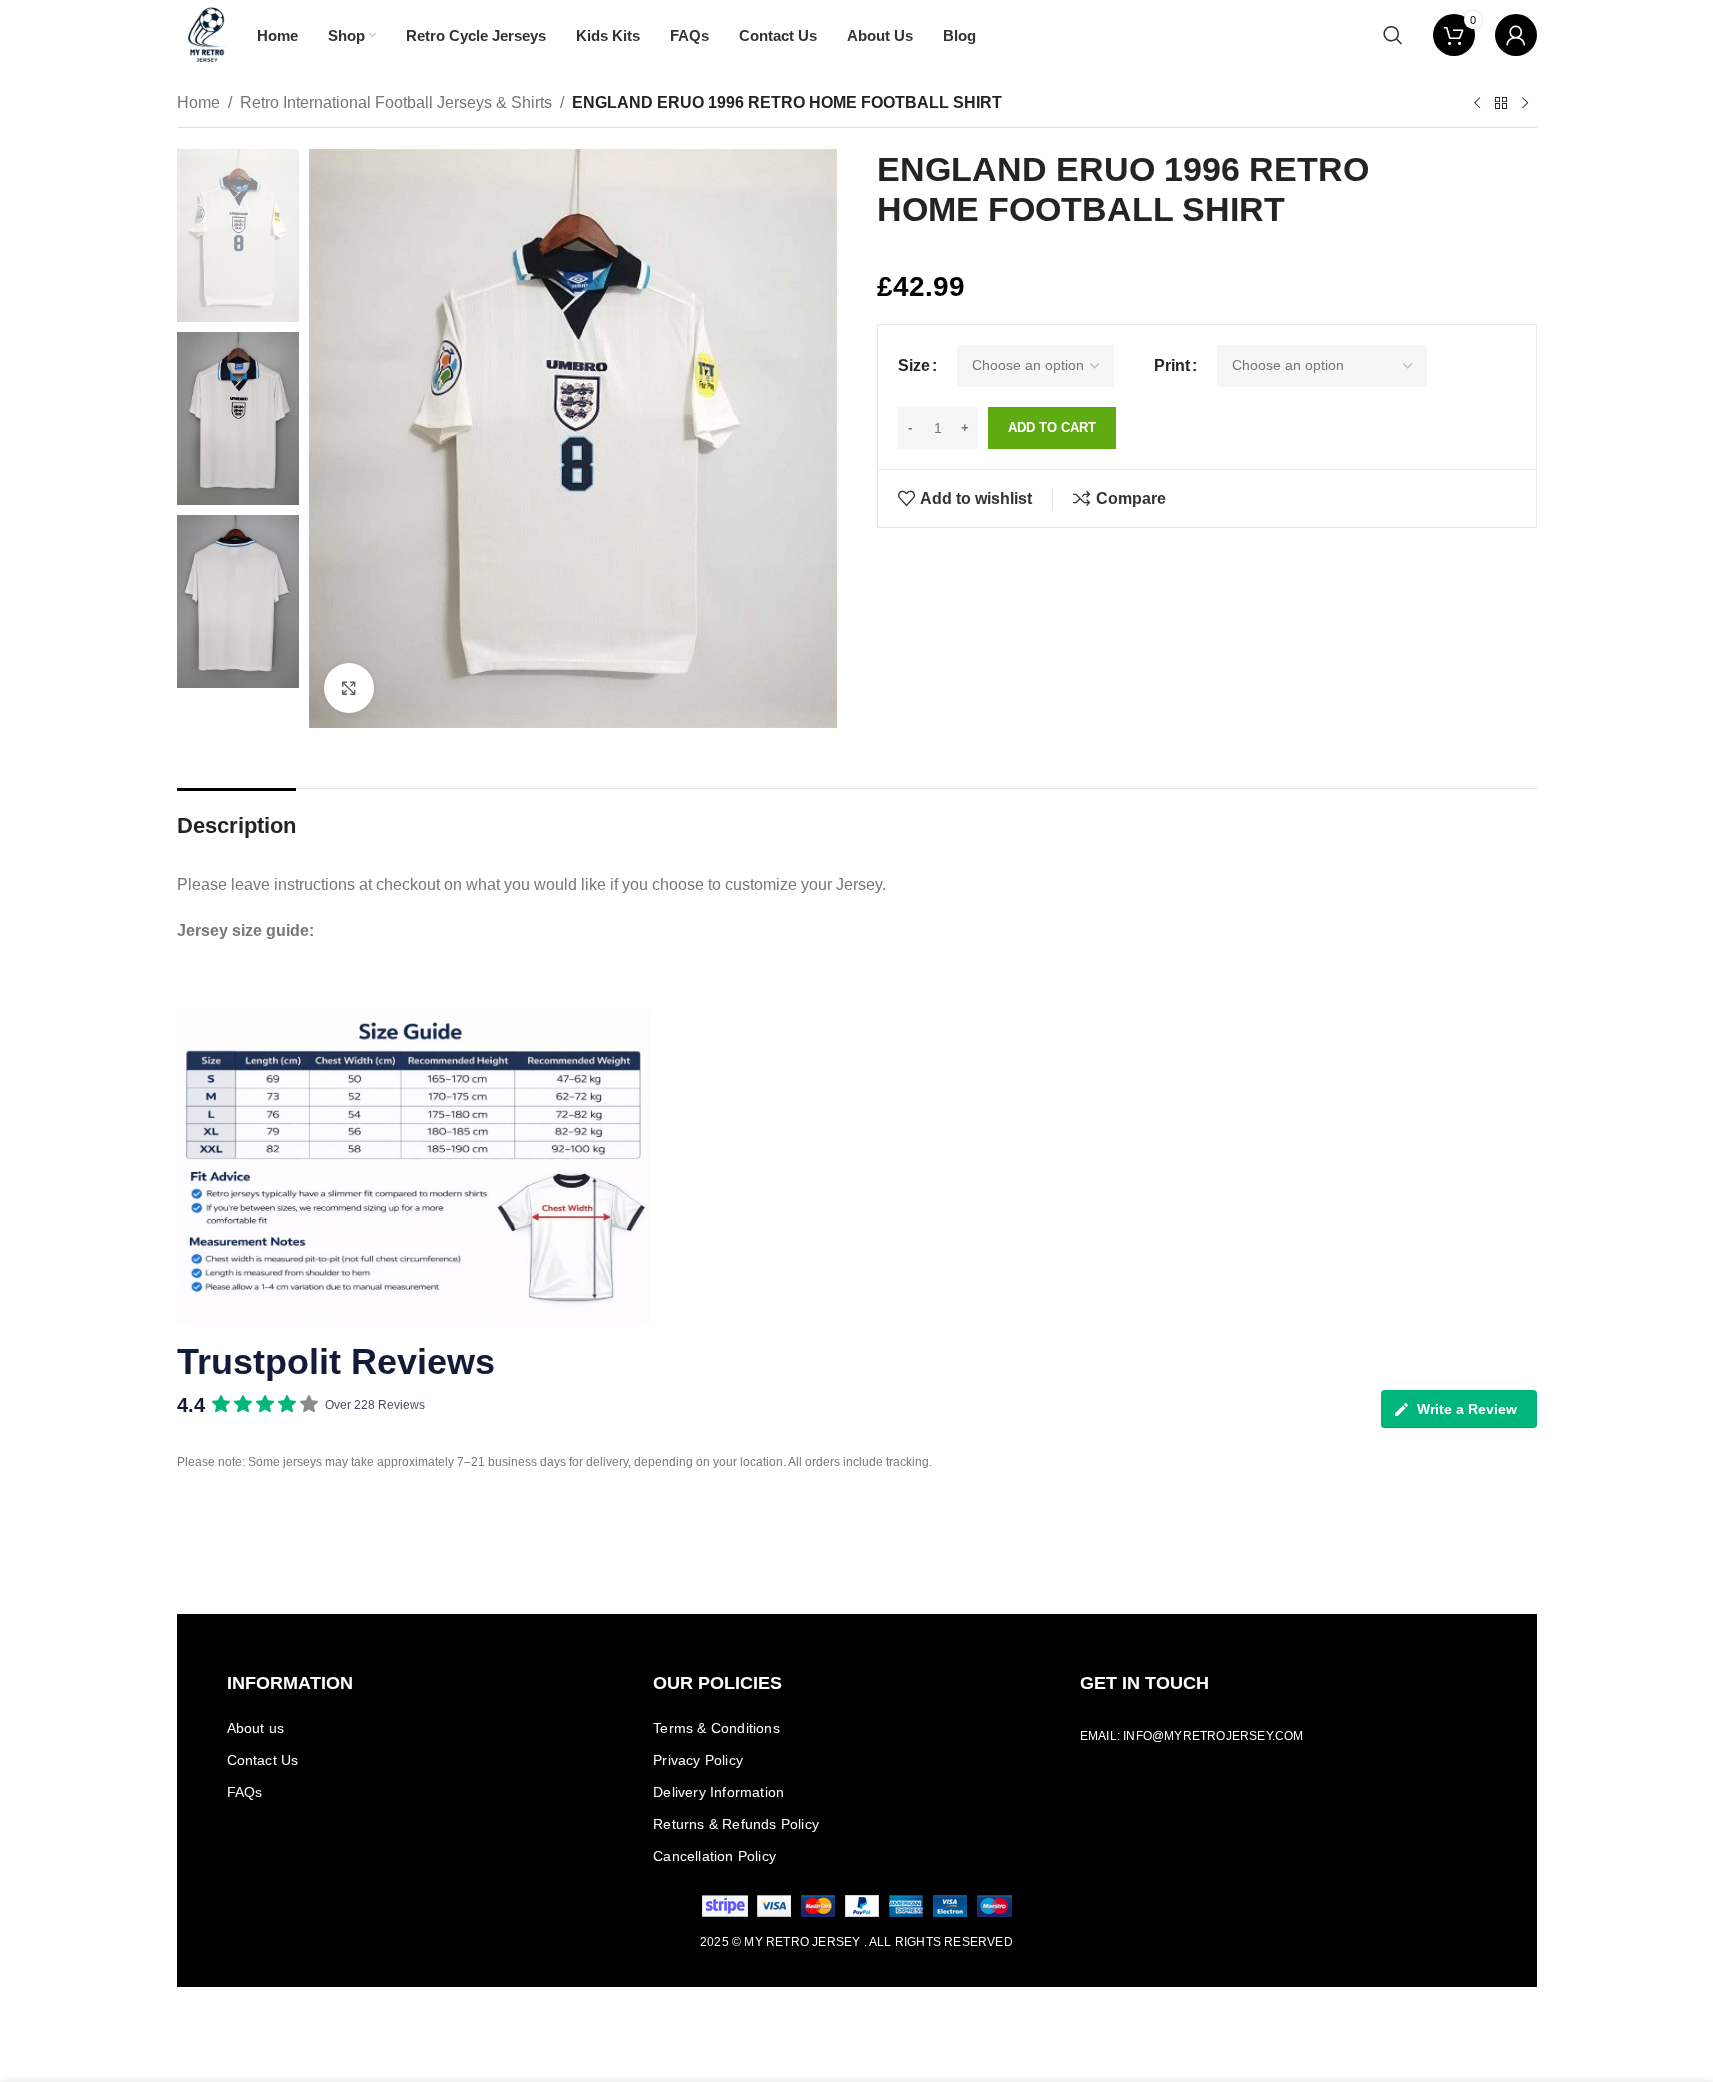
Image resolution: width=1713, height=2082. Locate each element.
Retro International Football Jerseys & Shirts (396, 102)
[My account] (1516, 35)
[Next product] (1525, 104)
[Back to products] (1501, 104)
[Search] (1393, 35)
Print (1172, 365)
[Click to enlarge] (349, 688)
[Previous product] (1477, 104)
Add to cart (1052, 427)
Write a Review (1467, 1409)
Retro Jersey (813, 1942)
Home (198, 102)
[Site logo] (207, 33)
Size (914, 365)
